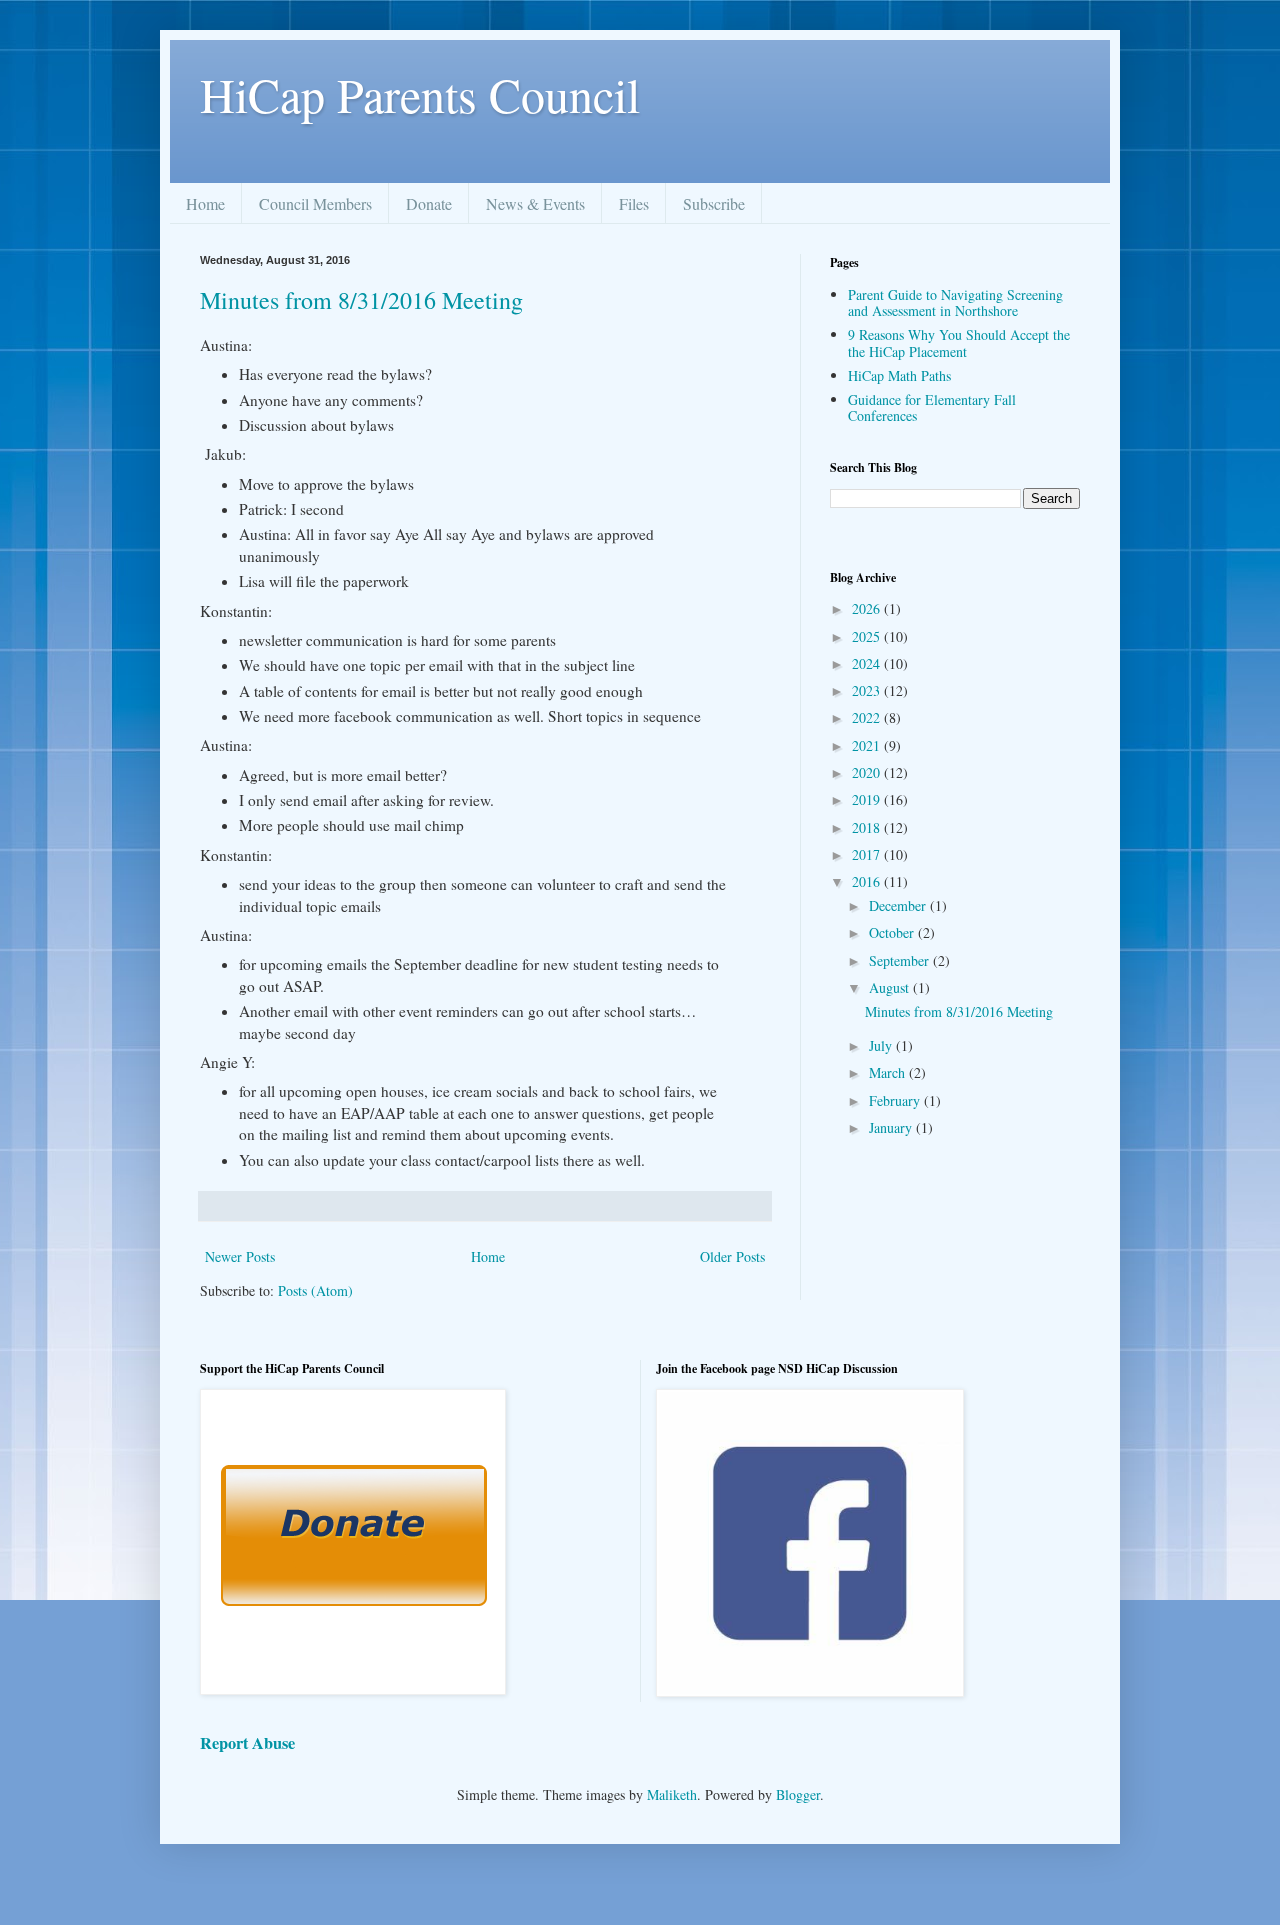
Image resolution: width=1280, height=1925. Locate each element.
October (893, 932)
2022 (868, 717)
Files (634, 203)
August (891, 987)
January (892, 1127)
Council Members (315, 203)
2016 (868, 881)
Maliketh (672, 1794)
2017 (868, 854)
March (889, 1072)
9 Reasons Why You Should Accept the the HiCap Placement (959, 343)
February (896, 1100)
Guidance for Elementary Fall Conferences (932, 408)
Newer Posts (240, 1256)
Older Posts (732, 1256)
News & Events (535, 203)
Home (205, 203)
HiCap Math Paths (899, 375)
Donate (429, 203)
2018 (868, 827)
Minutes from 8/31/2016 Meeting (361, 300)
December (899, 905)
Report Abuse (247, 1743)
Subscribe (714, 203)
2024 (868, 663)
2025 (868, 636)
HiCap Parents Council (420, 94)
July (882, 1045)
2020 (868, 772)
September (901, 960)
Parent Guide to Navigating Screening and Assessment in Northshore (955, 303)
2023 (868, 690)
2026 (868, 608)
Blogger (798, 1794)
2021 (868, 745)
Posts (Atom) (315, 1290)
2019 (868, 799)
